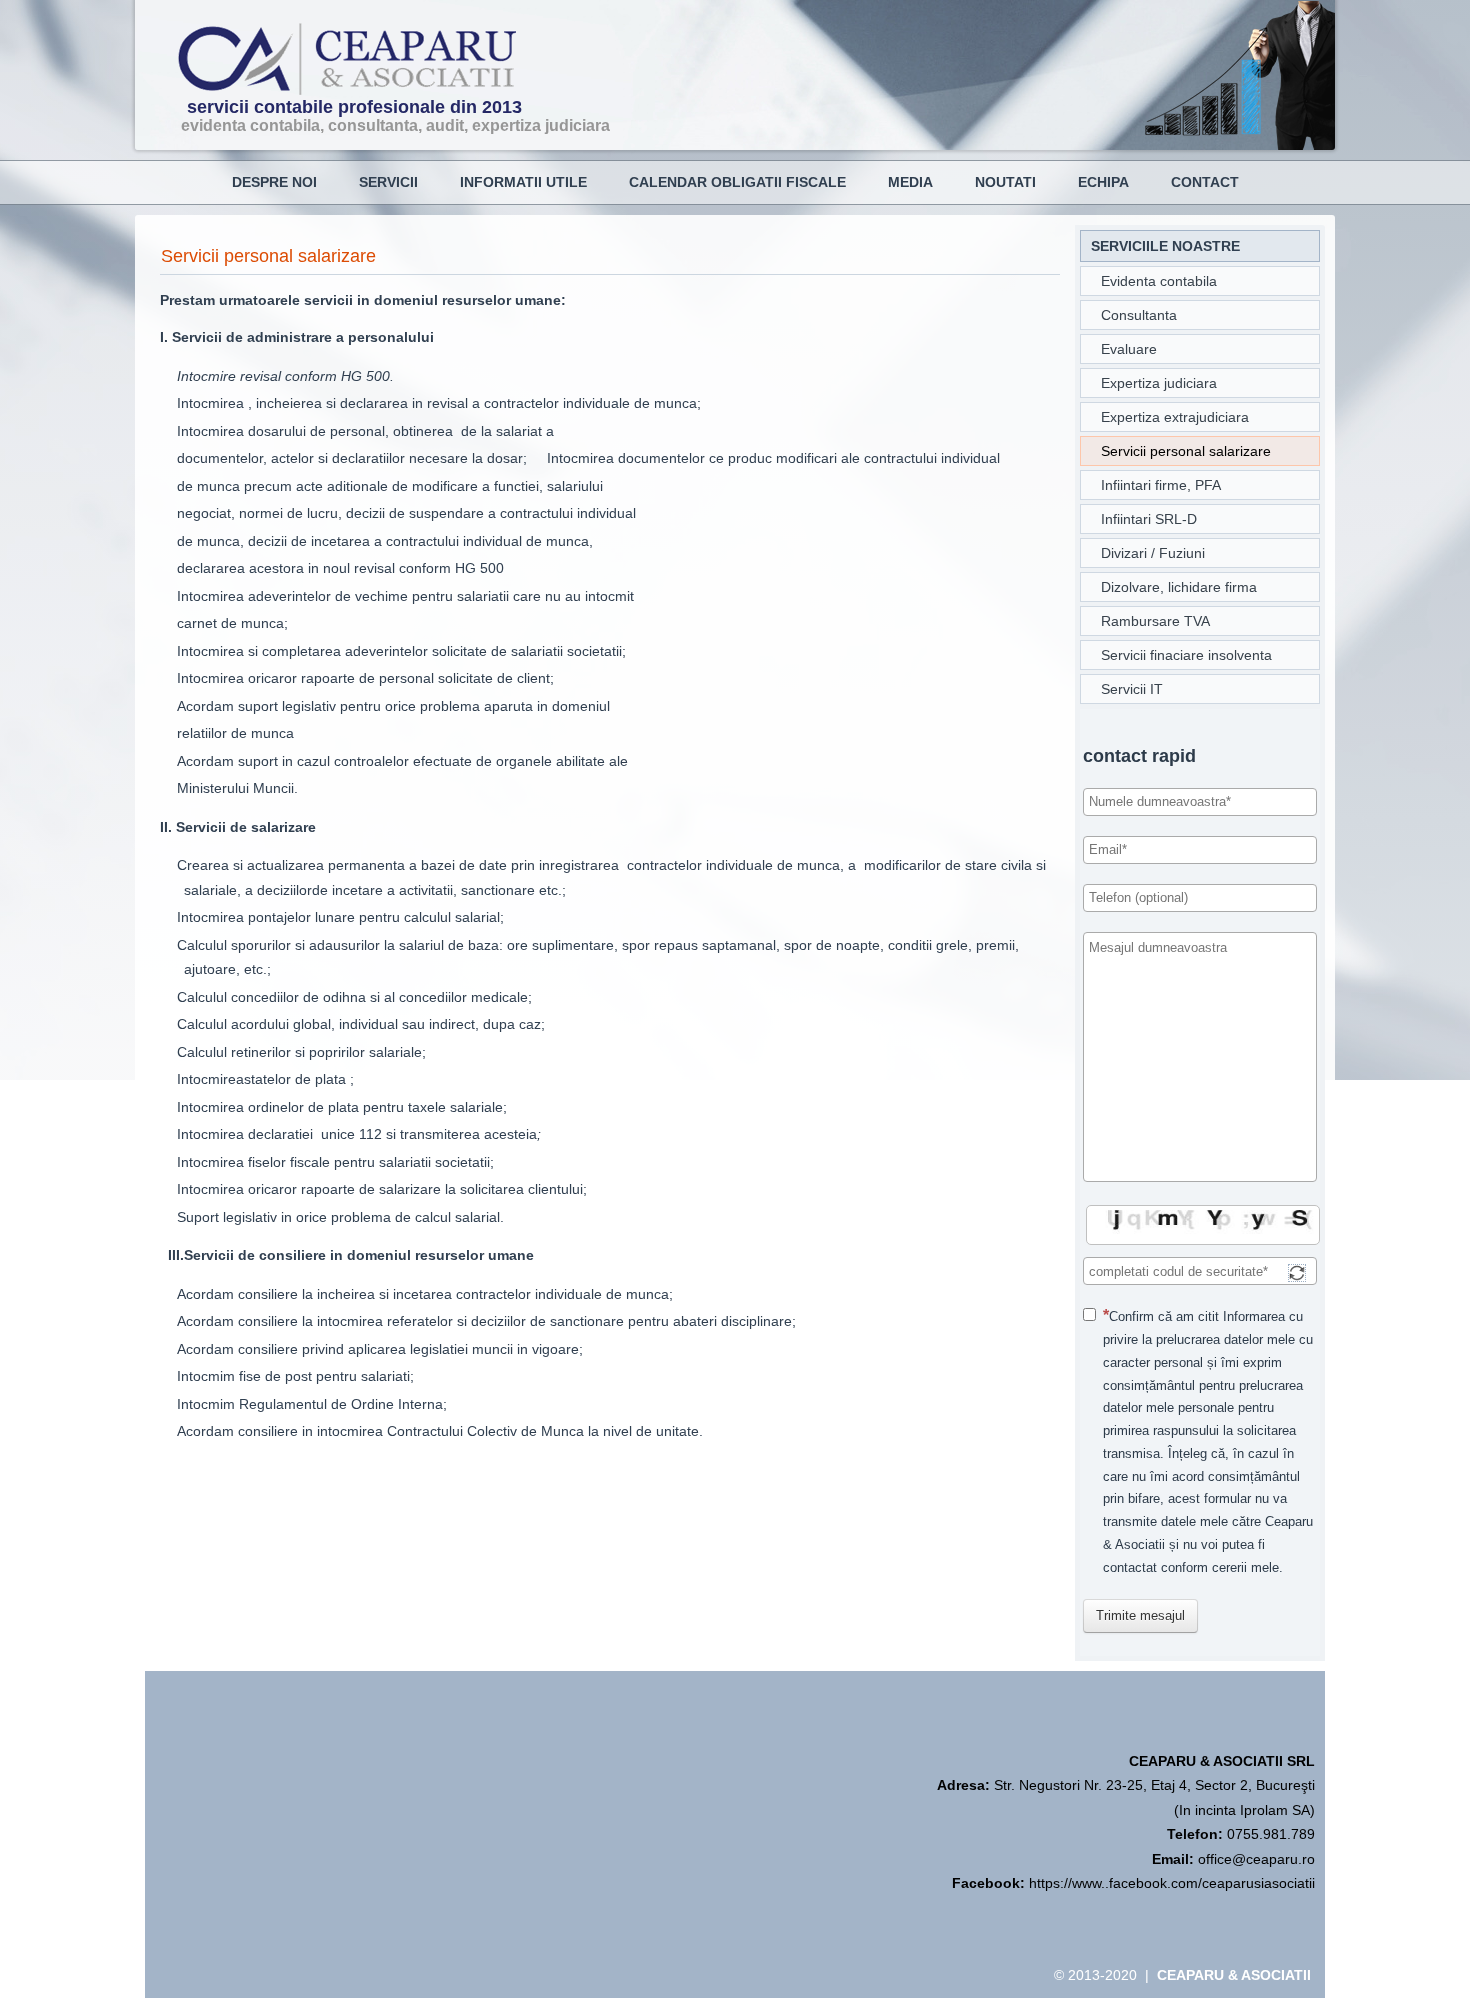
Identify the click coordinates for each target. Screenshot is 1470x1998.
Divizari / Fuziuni (1153, 553)
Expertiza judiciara (1159, 383)
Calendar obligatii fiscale (737, 182)
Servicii (388, 182)
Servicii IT (1132, 689)
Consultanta (1139, 315)
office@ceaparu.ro (1256, 1859)
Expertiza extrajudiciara (1175, 417)
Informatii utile (523, 182)
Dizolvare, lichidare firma (1179, 587)
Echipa (1103, 182)
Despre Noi (274, 182)
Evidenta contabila (1159, 281)
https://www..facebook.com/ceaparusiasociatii (1172, 1883)
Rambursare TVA (1155, 621)
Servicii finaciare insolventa (1186, 655)
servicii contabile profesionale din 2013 (354, 107)
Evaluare (1129, 349)
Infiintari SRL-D (1149, 519)
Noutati (1005, 182)
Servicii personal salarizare (268, 256)
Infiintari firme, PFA (1161, 485)
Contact (1205, 182)
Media (910, 182)
